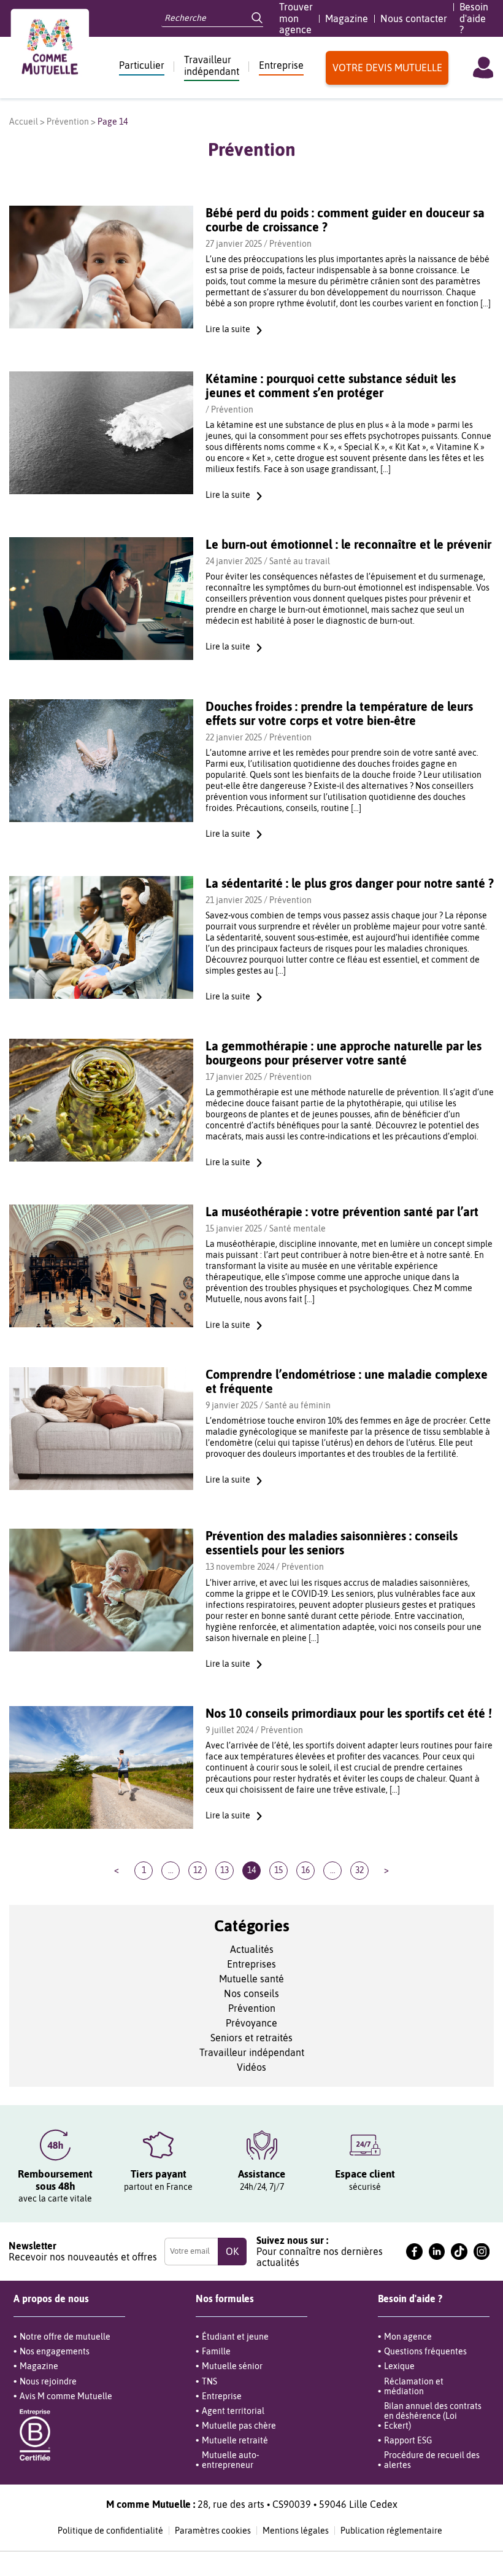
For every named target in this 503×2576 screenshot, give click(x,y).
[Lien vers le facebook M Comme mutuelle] (414, 2252)
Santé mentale (298, 1228)
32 (359, 1870)
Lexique (399, 2366)
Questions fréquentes (425, 2351)
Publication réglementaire (391, 2531)
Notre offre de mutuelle (65, 2337)
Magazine (347, 18)
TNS (209, 2381)
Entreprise (281, 65)
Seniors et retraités (251, 2038)
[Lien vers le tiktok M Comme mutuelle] (459, 2252)
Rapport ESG (408, 2440)
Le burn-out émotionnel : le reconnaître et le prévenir (348, 544)
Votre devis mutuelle (387, 68)
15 (278, 1870)
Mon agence (408, 2337)
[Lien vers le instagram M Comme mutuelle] (482, 2252)
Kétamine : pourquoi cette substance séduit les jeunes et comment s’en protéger (331, 386)
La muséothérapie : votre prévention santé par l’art (342, 1212)
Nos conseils (251, 1993)
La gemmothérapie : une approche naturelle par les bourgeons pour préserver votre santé (344, 1053)
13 (225, 1870)
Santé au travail (300, 561)
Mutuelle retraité (235, 2440)
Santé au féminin (298, 1405)
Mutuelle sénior (232, 2366)
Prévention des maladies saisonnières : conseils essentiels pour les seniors (332, 1543)
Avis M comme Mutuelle (66, 2396)
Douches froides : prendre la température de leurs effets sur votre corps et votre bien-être (339, 713)
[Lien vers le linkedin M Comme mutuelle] (437, 2252)
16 (305, 1870)
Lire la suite (228, 329)
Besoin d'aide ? (474, 18)
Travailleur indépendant (212, 65)
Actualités (252, 1949)
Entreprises (251, 1964)
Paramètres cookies (213, 2531)
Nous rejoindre (48, 2381)
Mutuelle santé (251, 1979)
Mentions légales (296, 2531)
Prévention (68, 122)
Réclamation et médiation (414, 2386)
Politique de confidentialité (110, 2531)
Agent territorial (233, 2411)
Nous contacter (414, 18)
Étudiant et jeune (235, 2337)
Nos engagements (55, 2351)
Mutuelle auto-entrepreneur (230, 2460)
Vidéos (251, 2067)
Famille (216, 2351)
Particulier (142, 65)
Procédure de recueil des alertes (432, 2460)
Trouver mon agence (296, 18)
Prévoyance (251, 2023)
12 (198, 1870)
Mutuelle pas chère (239, 2426)
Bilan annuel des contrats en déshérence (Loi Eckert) (433, 2416)
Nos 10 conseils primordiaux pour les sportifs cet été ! (349, 1713)
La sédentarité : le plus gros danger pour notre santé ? (350, 883)
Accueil (24, 122)
